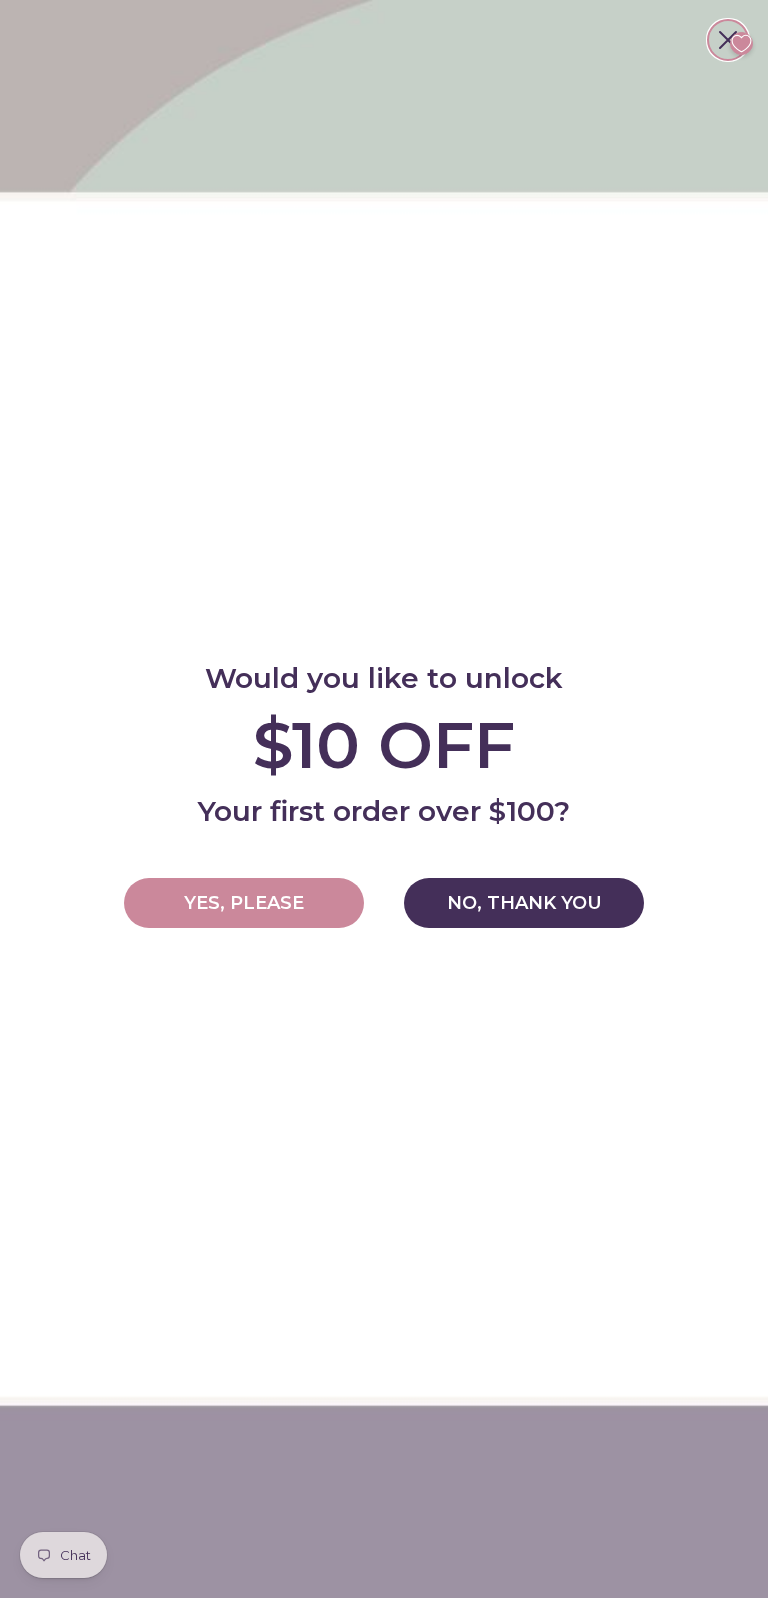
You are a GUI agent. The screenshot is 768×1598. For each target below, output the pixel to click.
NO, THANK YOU (524, 903)
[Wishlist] (741, 43)
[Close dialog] (728, 40)
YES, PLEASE (244, 903)
